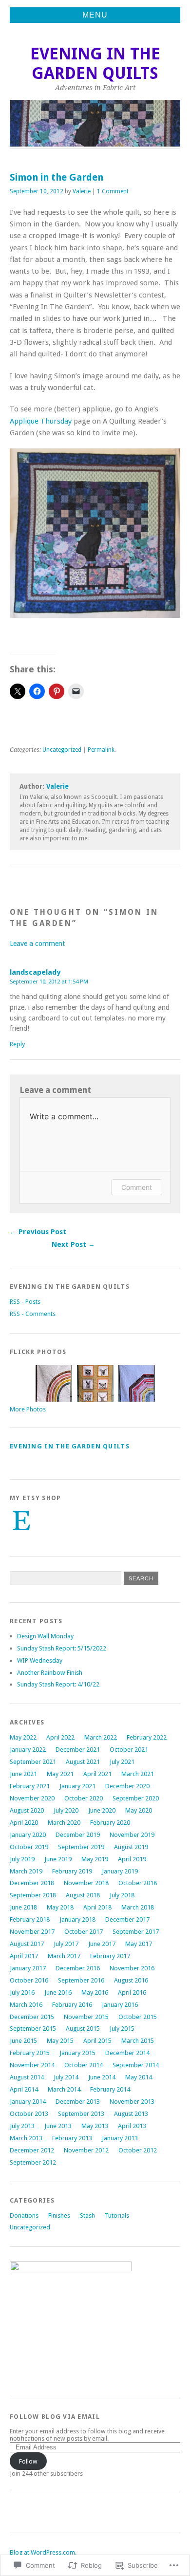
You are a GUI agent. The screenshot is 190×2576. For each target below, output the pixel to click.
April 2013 (132, 2126)
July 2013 (22, 2126)
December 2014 (127, 2053)
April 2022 (60, 1737)
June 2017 (102, 1944)
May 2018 (60, 1907)
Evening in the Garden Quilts (95, 64)
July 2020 (66, 1810)
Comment (137, 1187)
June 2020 (102, 1810)
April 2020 (24, 1823)
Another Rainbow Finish (50, 1673)
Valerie (82, 191)
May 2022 (23, 1737)
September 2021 (33, 1762)
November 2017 (32, 1932)
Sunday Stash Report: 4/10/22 (58, 1684)
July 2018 (122, 1895)
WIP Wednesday (40, 1660)
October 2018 (138, 1883)
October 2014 (84, 2065)
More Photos (28, 1409)
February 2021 (30, 1786)
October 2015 (138, 2017)
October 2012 (138, 2150)
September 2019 (81, 1847)
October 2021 (129, 1750)
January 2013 (120, 2138)
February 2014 (110, 2089)
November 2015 (86, 2017)
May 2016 (95, 1992)
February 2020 (110, 1823)
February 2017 (110, 1956)
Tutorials (117, 2215)
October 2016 (29, 1980)
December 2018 (32, 1883)
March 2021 (138, 1774)
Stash (87, 2215)
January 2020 (28, 1835)
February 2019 (72, 1871)
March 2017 (64, 1956)
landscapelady (35, 972)
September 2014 (136, 2065)
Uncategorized (62, 750)
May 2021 (60, 1774)
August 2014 (27, 2077)
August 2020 (27, 1810)
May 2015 (60, 2041)
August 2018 (83, 1895)
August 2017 (27, 1944)
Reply (17, 1044)
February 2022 (147, 1737)
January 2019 (120, 1871)
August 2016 (131, 1980)
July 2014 (66, 2077)
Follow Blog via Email (55, 2417)
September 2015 (33, 2029)
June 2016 (58, 1992)
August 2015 (83, 2029)
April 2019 (132, 1859)
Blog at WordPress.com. (43, 2552)
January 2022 (28, 1750)
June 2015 (23, 2041)
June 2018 (23, 1907)
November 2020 (32, 1798)
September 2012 (33, 2162)
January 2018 (77, 1919)
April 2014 (24, 2089)
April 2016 (132, 1992)
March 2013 (26, 2138)
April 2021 (97, 1774)
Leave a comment (37, 944)
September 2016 (81, 1980)
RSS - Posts (25, 1302)
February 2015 (30, 2053)
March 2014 (64, 2089)
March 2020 (64, 1823)
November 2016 (132, 1968)
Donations (24, 2215)
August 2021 (83, 1762)
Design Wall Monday (45, 1636)
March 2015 (138, 2041)
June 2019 (58, 1859)
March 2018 (138, 1907)
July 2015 (122, 2029)
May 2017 (139, 1944)
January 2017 (28, 1968)
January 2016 (120, 2005)
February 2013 (72, 2138)
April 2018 (97, 1907)
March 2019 (26, 1871)
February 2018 (30, 1919)
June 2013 (58, 2126)
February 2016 (72, 2005)
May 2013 (95, 2126)
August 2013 (131, 2114)
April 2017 (24, 1956)
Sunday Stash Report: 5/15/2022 (62, 1648)
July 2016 (22, 1992)
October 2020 (84, 1798)
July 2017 (66, 1944)
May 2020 (139, 1810)
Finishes (59, 2215)
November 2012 (86, 2150)
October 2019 (29, 1847)
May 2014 (139, 2077)
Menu (95, 15)
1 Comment (113, 191)
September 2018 (33, 1895)
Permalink (101, 750)
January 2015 (77, 2053)
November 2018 (86, 1883)
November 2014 (32, 2065)
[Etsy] (21, 1520)
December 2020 (127, 1786)
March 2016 (26, 2005)
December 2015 (32, 2017)
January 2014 (28, 2102)
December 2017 (127, 1919)
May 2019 (95, 1859)
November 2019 (132, 1835)
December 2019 (78, 1835)
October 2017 (84, 1932)
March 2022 (101, 1737)
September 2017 (136, 1932)
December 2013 (78, 2102)
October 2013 (29, 2114)
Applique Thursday (42, 421)
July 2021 (122, 1762)
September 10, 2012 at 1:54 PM (49, 982)
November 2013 (132, 2102)
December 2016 (78, 1968)
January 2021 (77, 1786)
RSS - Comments (33, 1314)
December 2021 (78, 1750)
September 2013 (81, 2114)
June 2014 (102, 2077)
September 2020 (136, 1798)
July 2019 (22, 1859)
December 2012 (32, 2150)
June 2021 (23, 1774)
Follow (28, 2461)
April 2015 (97, 2041)
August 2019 (131, 1847)
